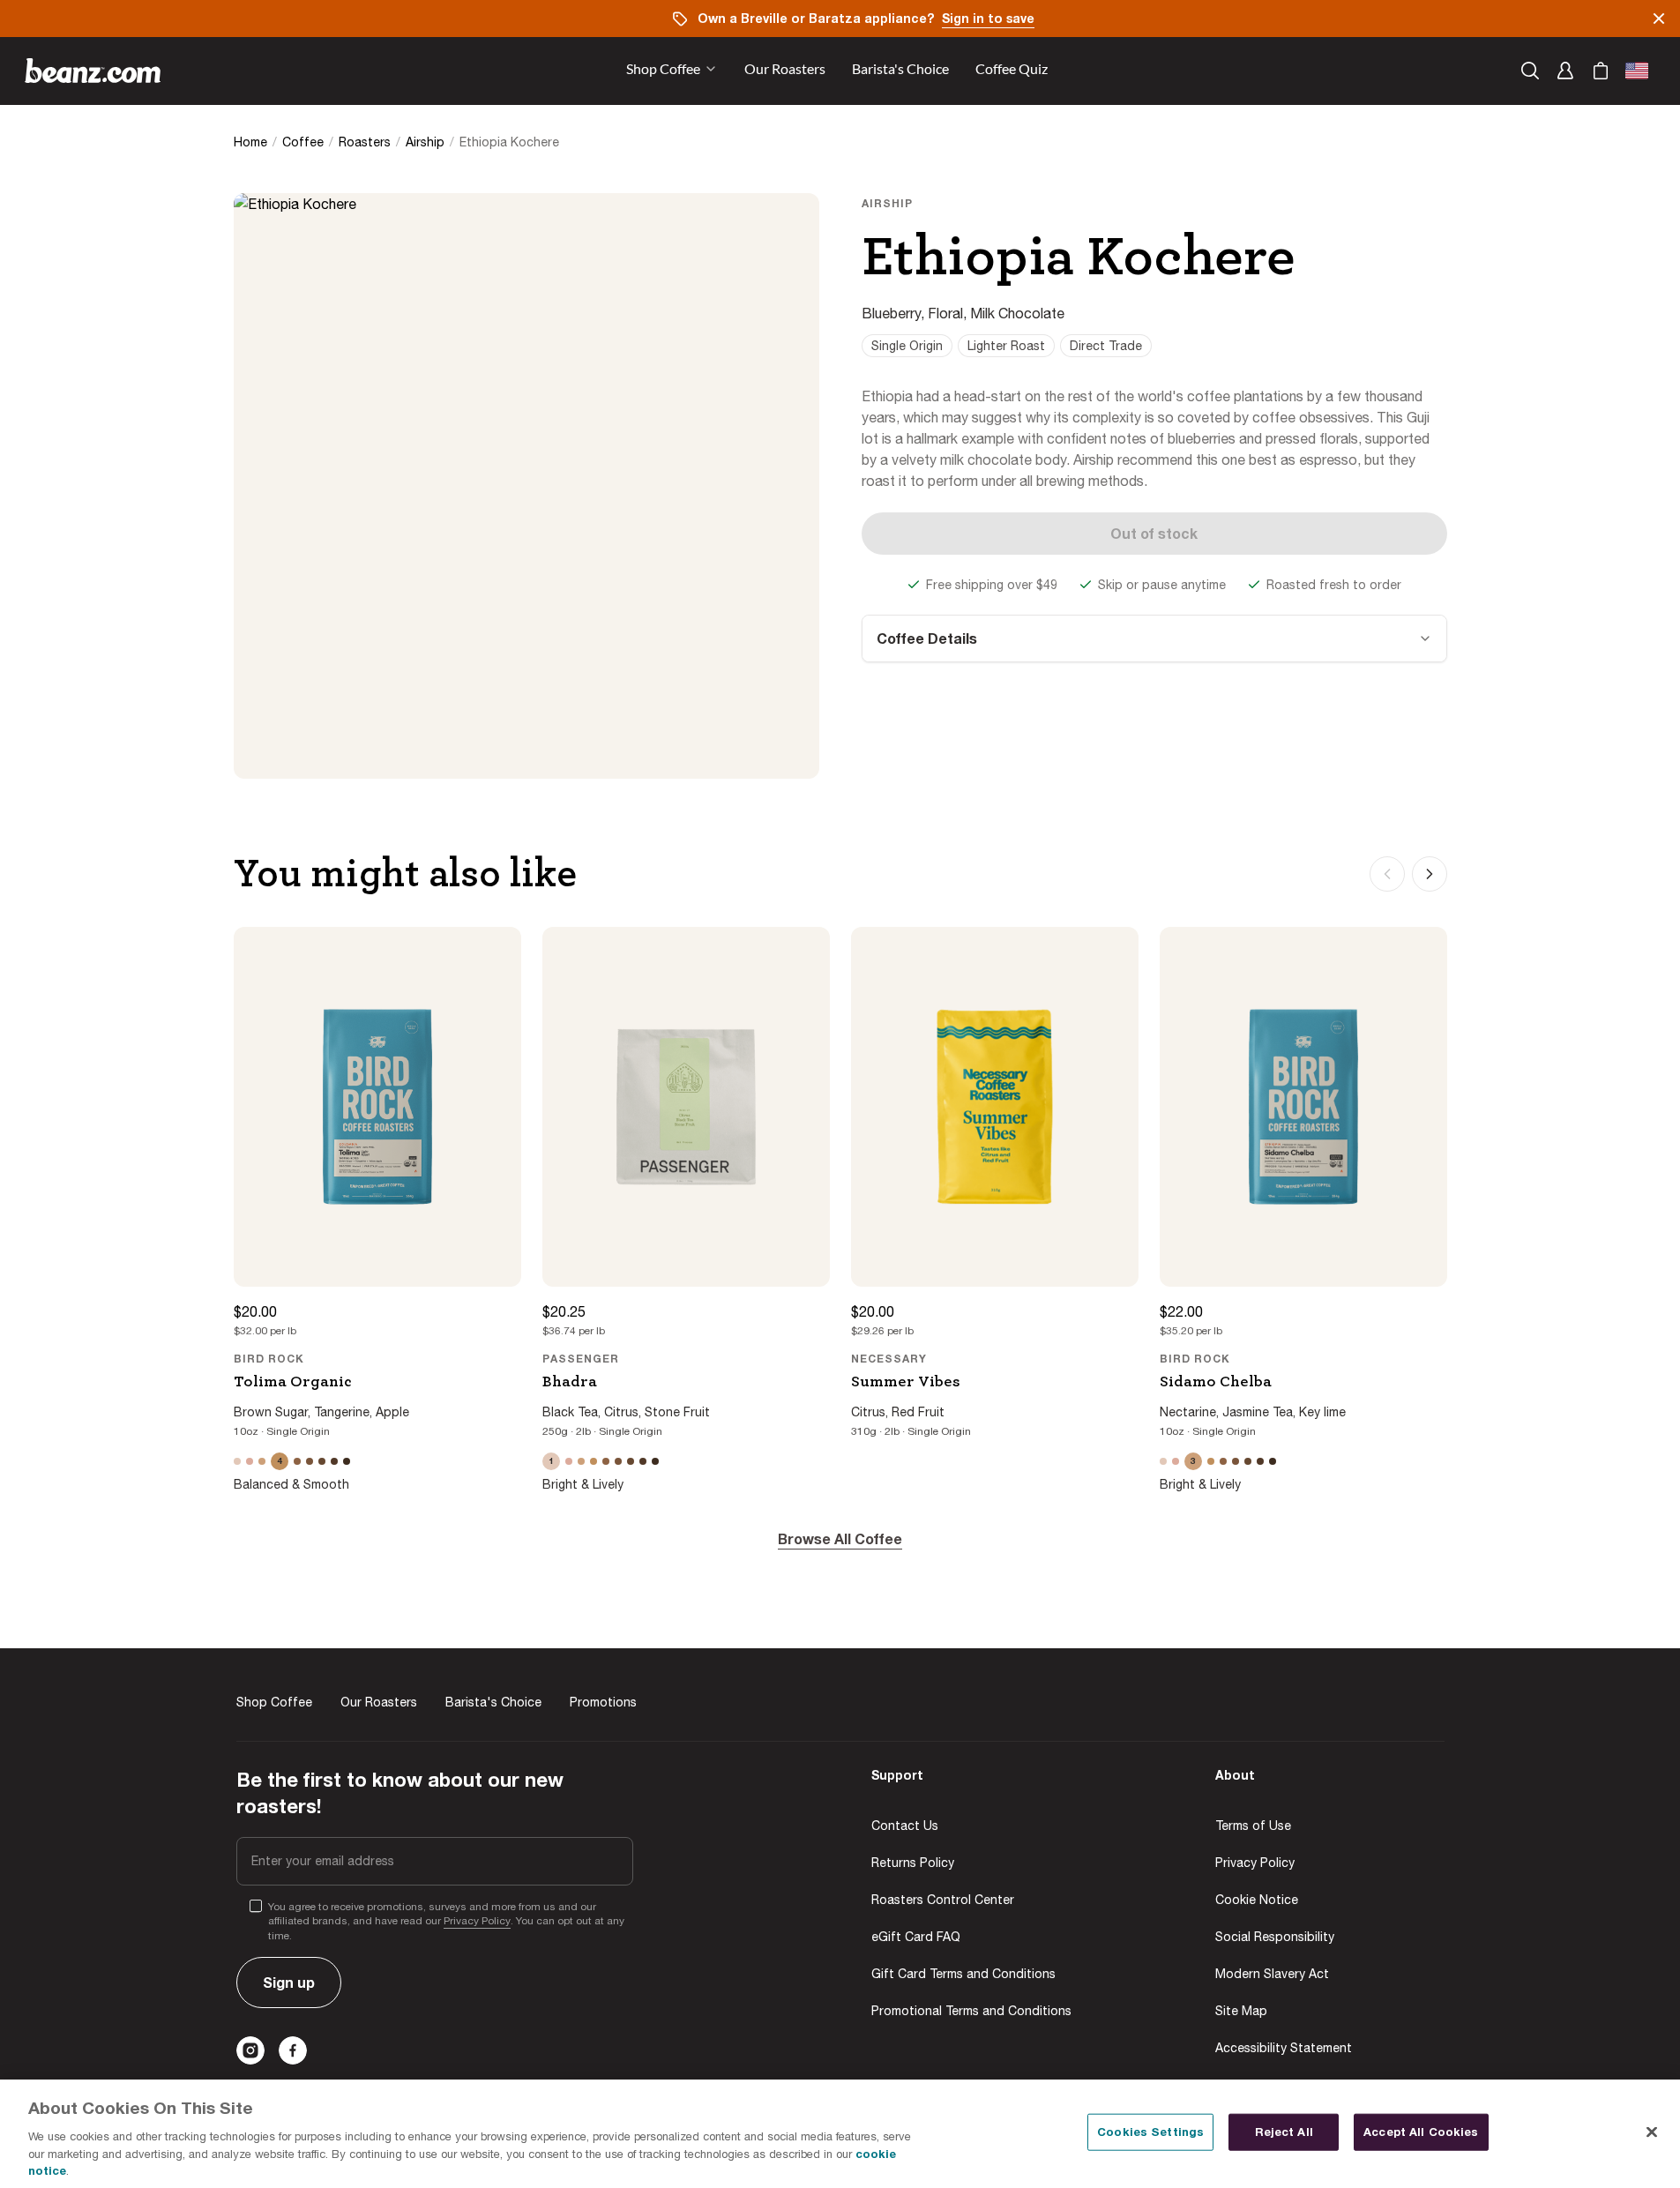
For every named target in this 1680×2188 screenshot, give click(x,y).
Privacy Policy (477, 1921)
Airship (425, 142)
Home (250, 142)
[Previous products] (1387, 874)
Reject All (1284, 2132)
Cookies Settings (1150, 2132)
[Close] (1652, 2132)
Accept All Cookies (1421, 2132)
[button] (785, 71)
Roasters (365, 142)
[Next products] (1430, 874)
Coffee (303, 142)
